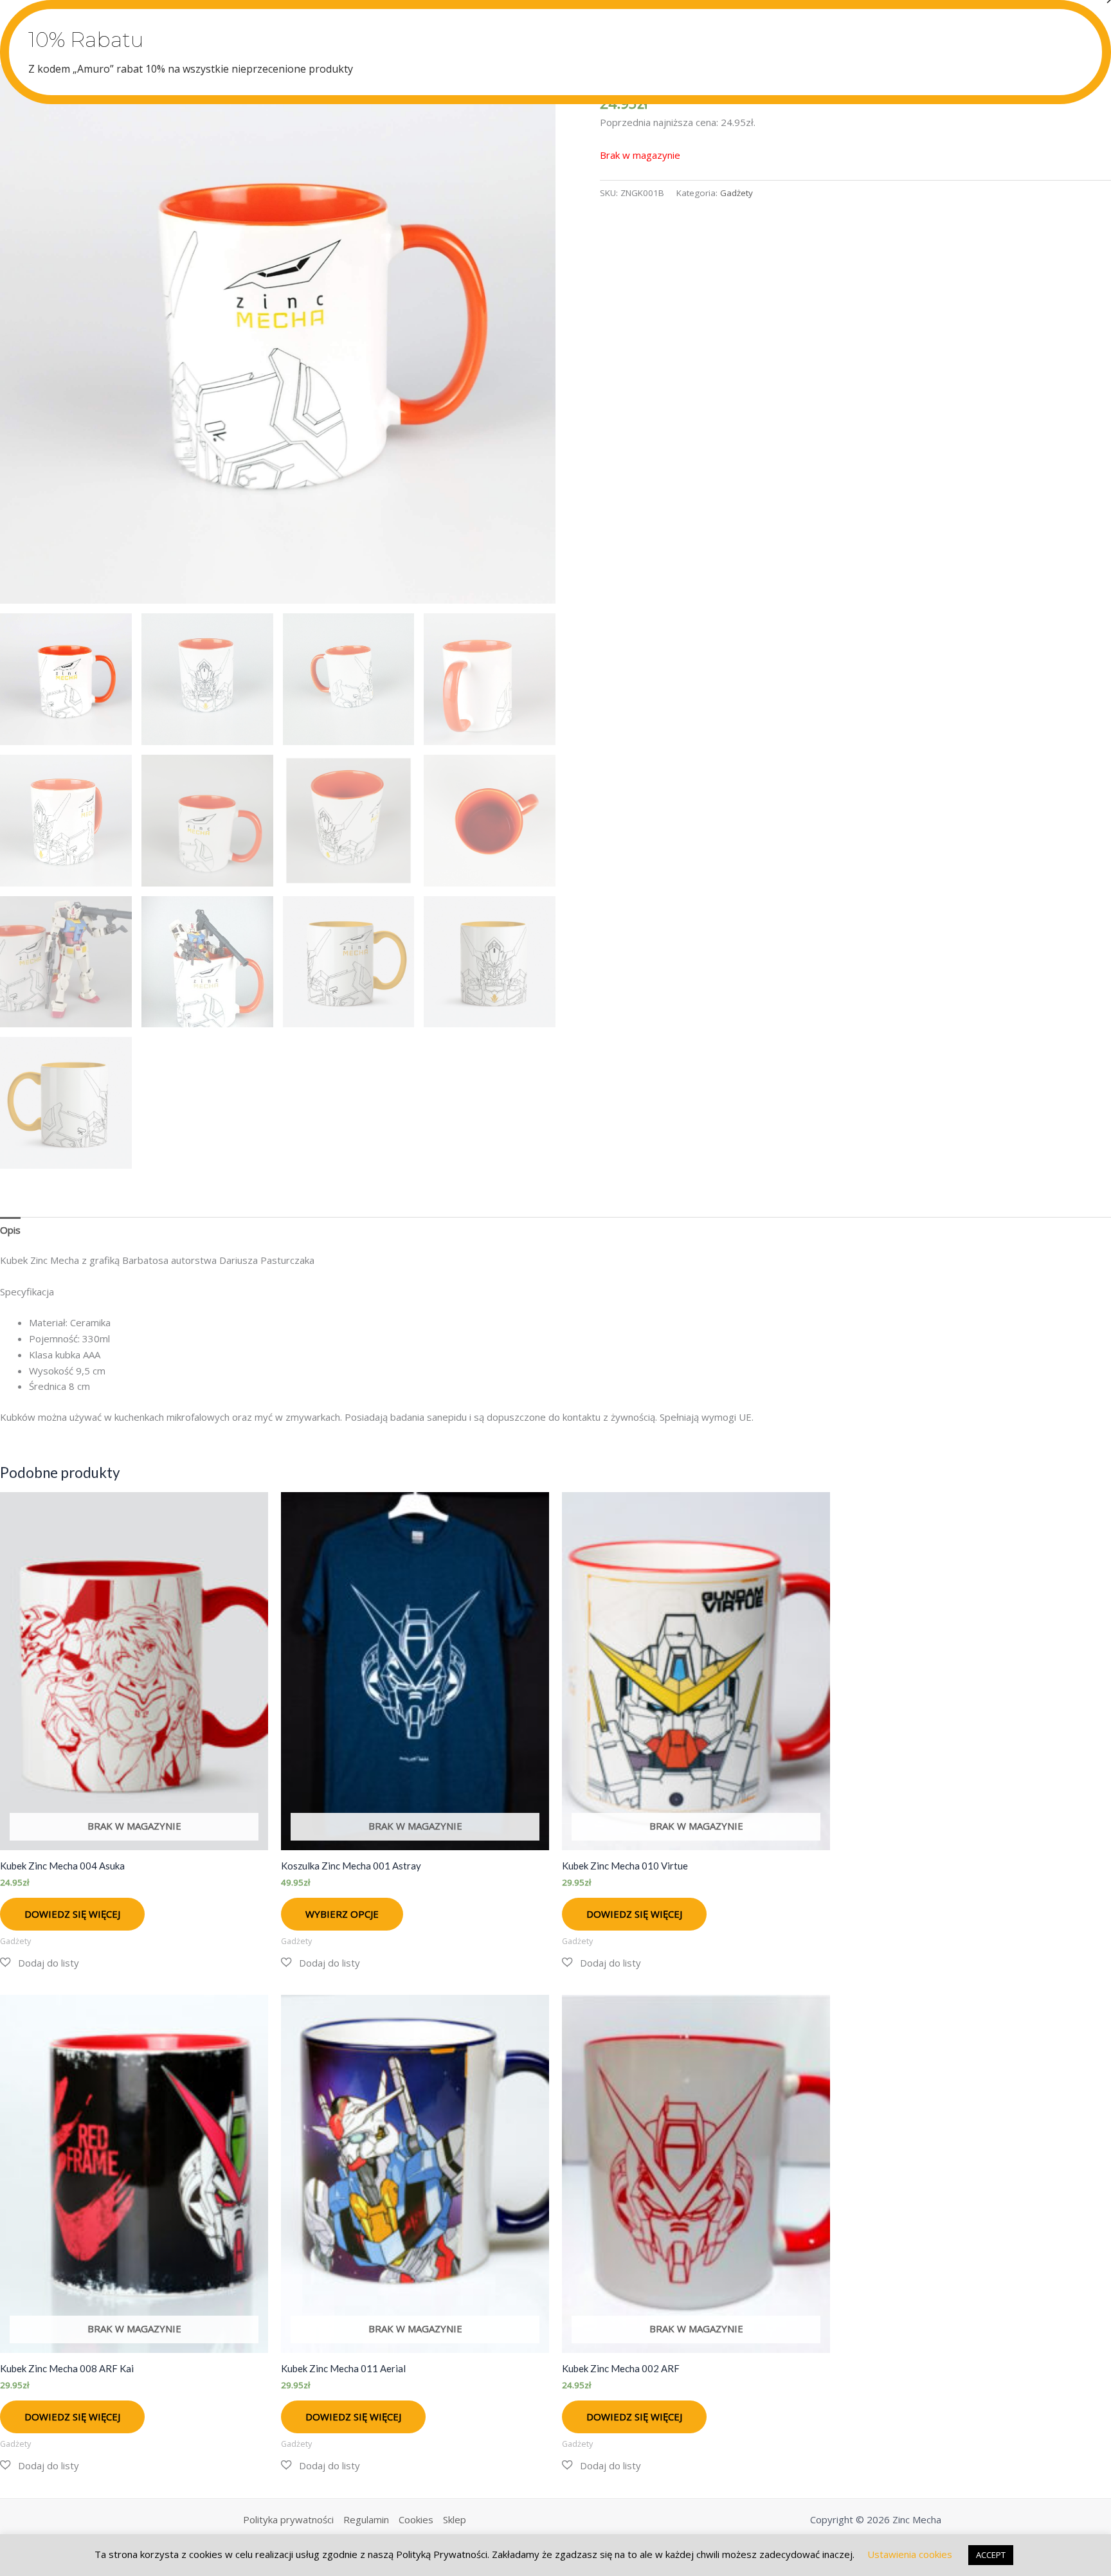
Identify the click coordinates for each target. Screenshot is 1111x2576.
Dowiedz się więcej (72, 1914)
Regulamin (366, 2519)
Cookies (416, 2519)
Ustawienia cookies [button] (910, 2554)
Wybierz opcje (342, 1914)
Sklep (455, 2519)
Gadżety (736, 193)
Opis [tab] (10, 1230)
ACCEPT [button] (991, 2555)
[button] (40, 1963)
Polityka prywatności (288, 2519)
